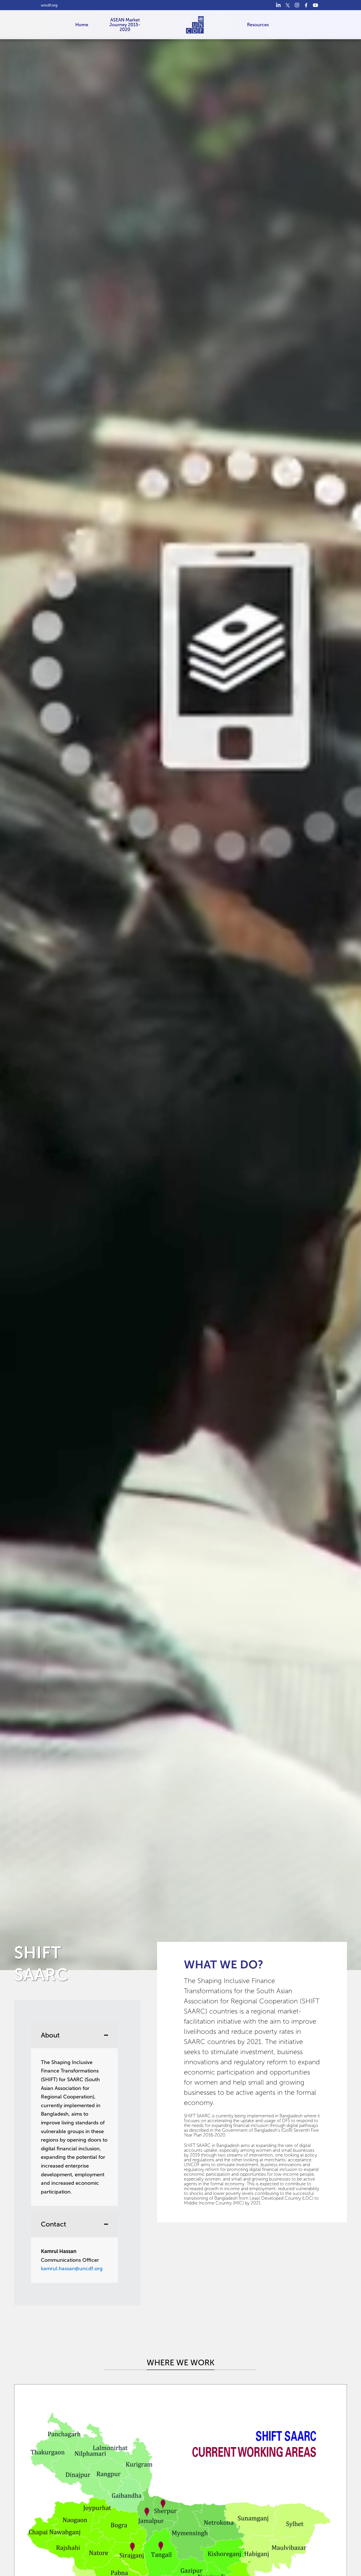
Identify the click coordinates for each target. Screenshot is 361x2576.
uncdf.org (49, 5)
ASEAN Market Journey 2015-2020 (125, 25)
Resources (258, 25)
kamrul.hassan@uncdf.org (72, 2269)
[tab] (74, 2114)
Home (82, 25)
